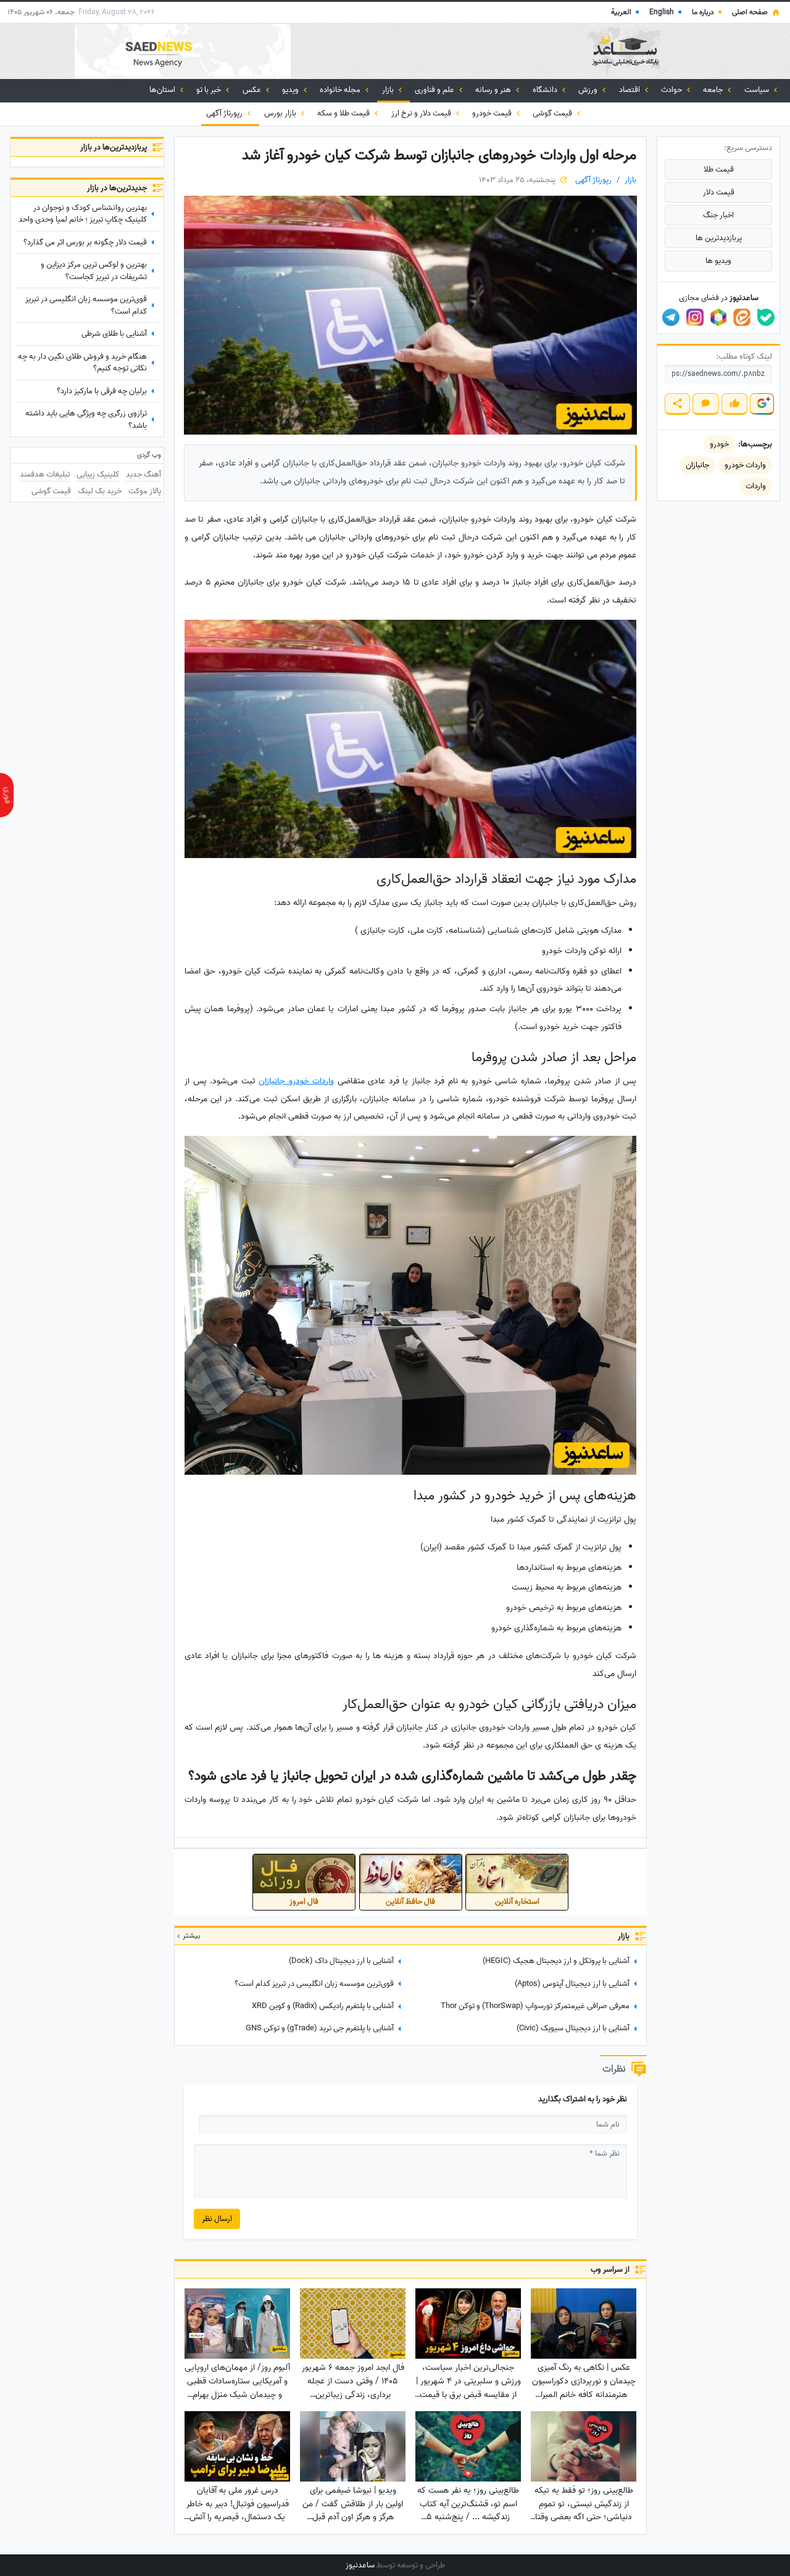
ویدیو (291, 90)
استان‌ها (163, 90)
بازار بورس (281, 113)
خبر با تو (210, 90)
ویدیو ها (718, 261)
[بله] (766, 317)
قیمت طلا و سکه (344, 113)
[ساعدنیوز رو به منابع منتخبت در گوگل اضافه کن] (762, 404)
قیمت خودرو (493, 113)
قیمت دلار (719, 192)
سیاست (758, 90)
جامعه (714, 90)
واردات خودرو (745, 465)
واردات (756, 486)
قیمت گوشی (553, 113)
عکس (253, 90)
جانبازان (697, 465)
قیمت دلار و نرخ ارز (422, 113)
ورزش (589, 90)
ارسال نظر (217, 2219)
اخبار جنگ (718, 215)
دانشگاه (546, 90)
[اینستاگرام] (695, 317)
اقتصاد (630, 90)
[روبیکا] (718, 317)
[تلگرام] (671, 317)
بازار (389, 90)
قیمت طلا (719, 169)
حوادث (672, 90)
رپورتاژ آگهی (225, 113)
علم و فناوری (435, 90)
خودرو (719, 444)
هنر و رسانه (494, 90)
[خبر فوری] (7, 795)
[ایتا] (742, 317)
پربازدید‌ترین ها (719, 238)
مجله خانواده (341, 90)
